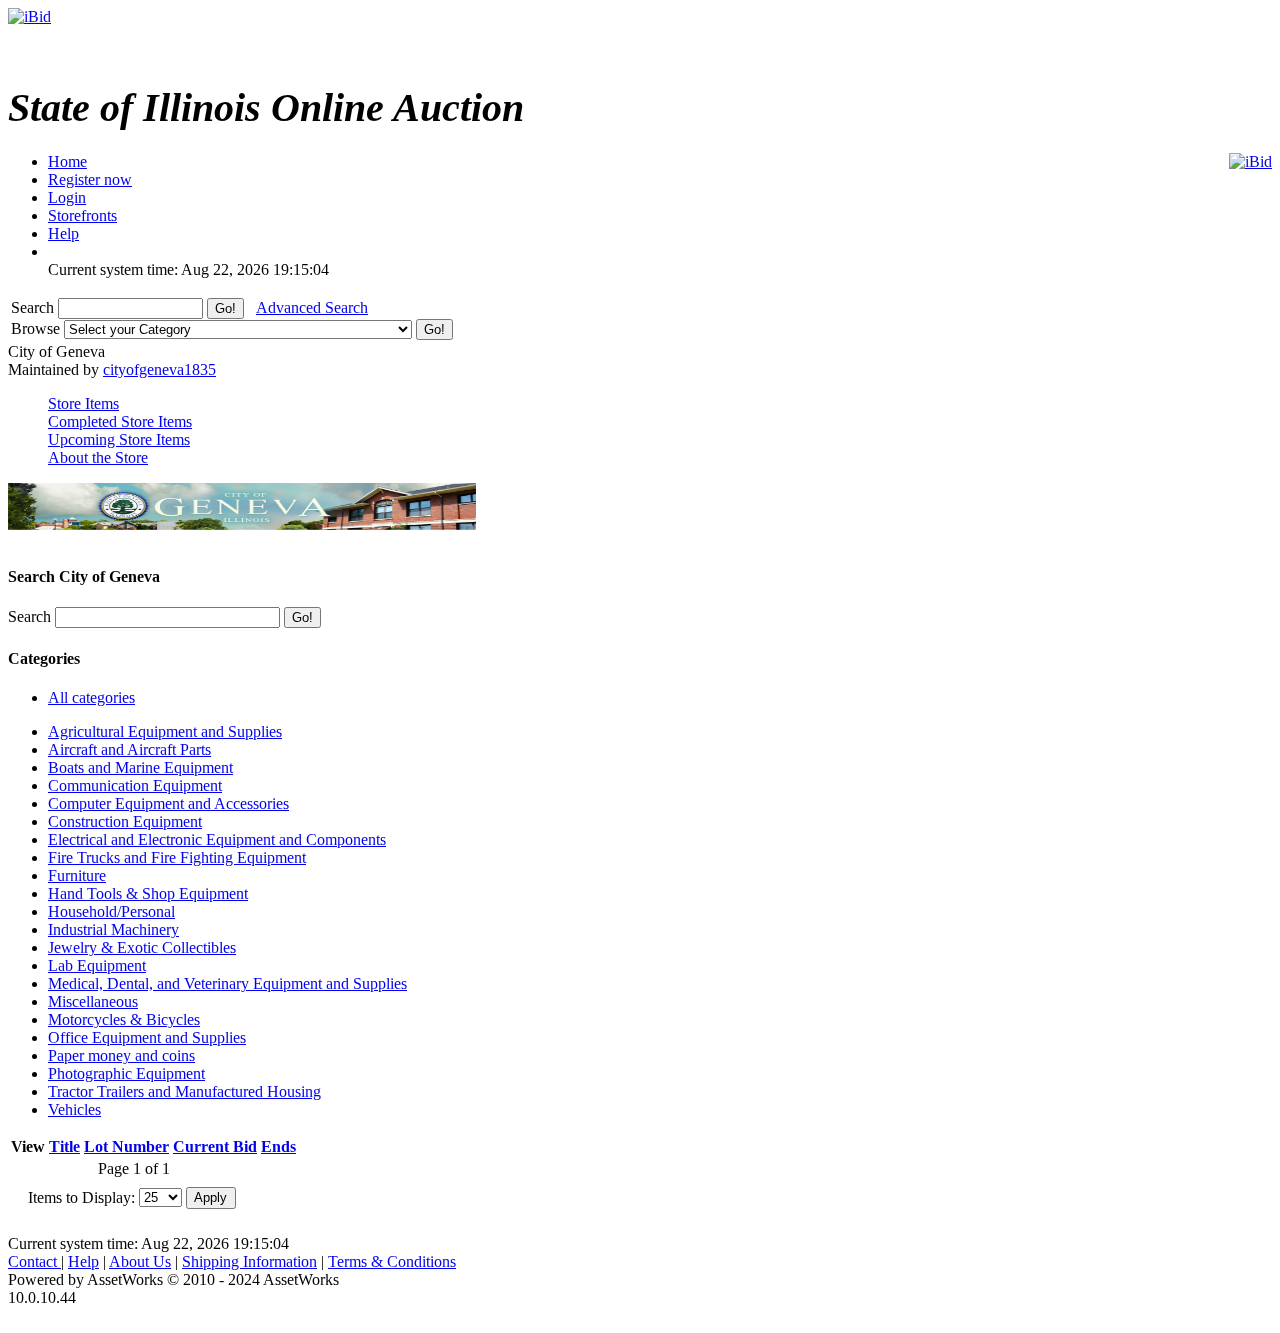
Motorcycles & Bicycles (124, 1019)
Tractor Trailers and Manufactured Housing (184, 1091)
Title (64, 1146)
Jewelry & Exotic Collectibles (142, 947)
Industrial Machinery (113, 929)
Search (34, 307)
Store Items (83, 403)
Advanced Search (312, 307)
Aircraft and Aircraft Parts (129, 749)
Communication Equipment (135, 785)
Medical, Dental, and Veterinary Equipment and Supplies (227, 983)
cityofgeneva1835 (159, 369)
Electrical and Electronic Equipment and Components (217, 839)
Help (83, 1261)
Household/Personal (111, 911)
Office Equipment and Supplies (147, 1037)
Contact (34, 1261)
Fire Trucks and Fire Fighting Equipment (177, 857)
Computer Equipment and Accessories (168, 803)
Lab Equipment (97, 965)
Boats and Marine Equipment (140, 767)
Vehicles (74, 1109)
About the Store (98, 457)
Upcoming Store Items (119, 439)
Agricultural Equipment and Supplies (165, 731)
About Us (140, 1261)
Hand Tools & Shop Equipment (148, 893)
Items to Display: (81, 1196)
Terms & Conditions (392, 1261)
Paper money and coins (121, 1055)
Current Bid (215, 1146)
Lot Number (126, 1146)
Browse (37, 328)
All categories (91, 697)
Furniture (77, 875)
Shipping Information (249, 1261)
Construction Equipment (125, 821)
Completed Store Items (120, 421)
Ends (278, 1146)
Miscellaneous (93, 1001)
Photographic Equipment (126, 1073)
